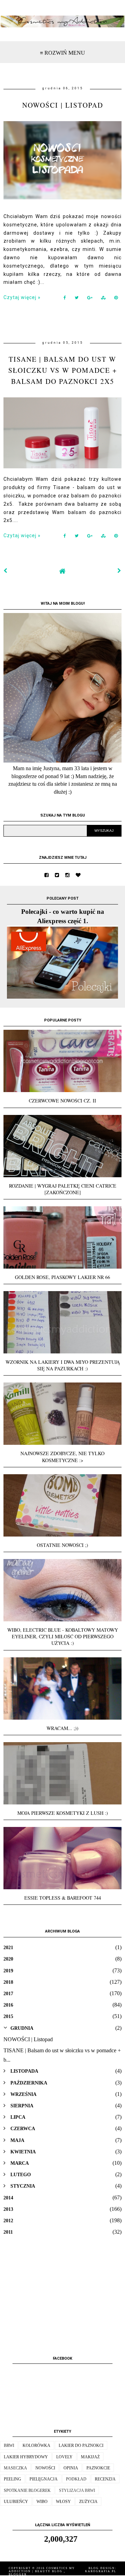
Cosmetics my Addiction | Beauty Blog (42, 2570)
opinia (71, 2468)
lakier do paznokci (81, 2446)
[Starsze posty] (119, 571)
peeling (12, 2479)
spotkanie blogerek (27, 2491)
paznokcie (98, 2468)
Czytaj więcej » (22, 297)
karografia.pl (101, 2571)
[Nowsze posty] (6, 571)
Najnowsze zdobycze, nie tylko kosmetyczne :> (62, 1457)
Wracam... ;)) (62, 1728)
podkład (76, 2479)
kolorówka (36, 2446)
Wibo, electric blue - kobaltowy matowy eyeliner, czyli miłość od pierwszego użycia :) (63, 1636)
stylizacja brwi (77, 2491)
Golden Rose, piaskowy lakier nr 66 (62, 1277)
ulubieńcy (16, 2502)
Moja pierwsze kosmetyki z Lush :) (63, 1813)
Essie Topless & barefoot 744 (63, 1898)
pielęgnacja (44, 2479)
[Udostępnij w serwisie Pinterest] (116, 299)
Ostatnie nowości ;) (62, 1545)
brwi (9, 2446)
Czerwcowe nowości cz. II (62, 1101)
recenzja (105, 2479)
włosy (63, 2502)
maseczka (15, 2468)
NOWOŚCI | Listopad (63, 105)
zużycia (88, 2502)
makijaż (90, 2457)
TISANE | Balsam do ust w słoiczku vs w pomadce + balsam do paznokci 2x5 (63, 370)
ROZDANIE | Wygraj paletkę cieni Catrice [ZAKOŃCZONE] (63, 1189)
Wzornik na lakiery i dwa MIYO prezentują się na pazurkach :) (63, 1365)
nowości (45, 2468)
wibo (42, 2502)
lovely (64, 2457)
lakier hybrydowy (26, 2457)
